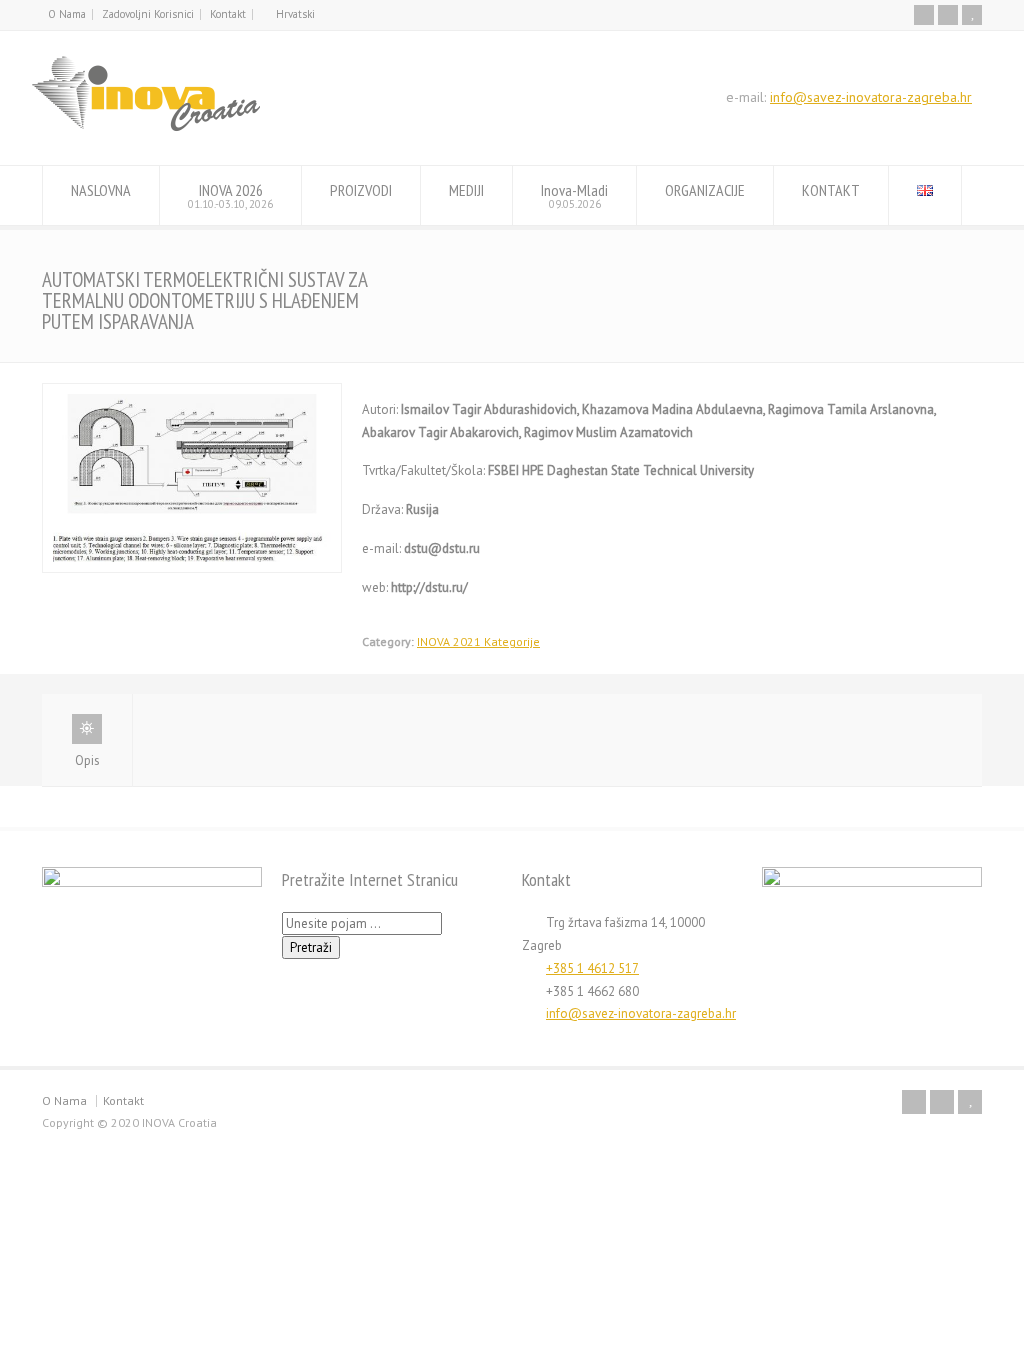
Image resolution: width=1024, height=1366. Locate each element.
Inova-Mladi (574, 195)
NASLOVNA (101, 190)
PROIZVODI (361, 190)
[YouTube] (972, 15)
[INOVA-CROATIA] (146, 127)
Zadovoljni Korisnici (148, 14)
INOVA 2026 (230, 195)
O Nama (67, 14)
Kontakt (228, 14)
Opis (87, 760)
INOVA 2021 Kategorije (478, 641)
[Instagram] (948, 15)
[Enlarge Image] (192, 394)
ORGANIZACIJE (705, 190)
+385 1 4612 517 (592, 968)
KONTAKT (831, 190)
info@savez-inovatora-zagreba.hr (871, 97)
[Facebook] (924, 15)
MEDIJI (466, 190)
